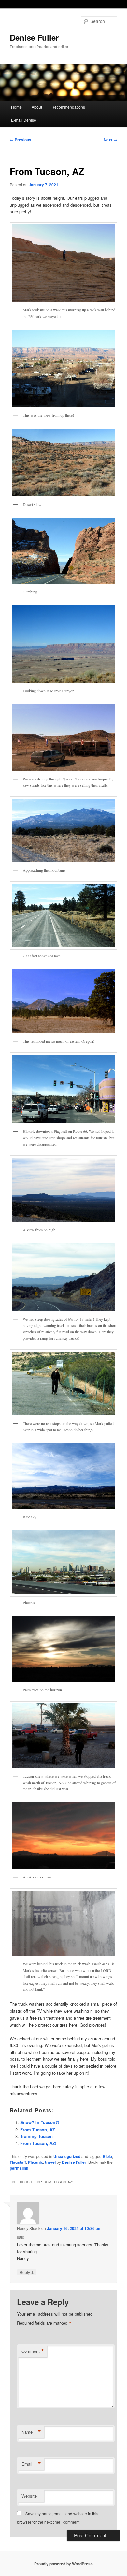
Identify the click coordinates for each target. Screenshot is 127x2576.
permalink (19, 2168)
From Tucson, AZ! (38, 2143)
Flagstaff (18, 2162)
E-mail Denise (24, 120)
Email (31, 2464)
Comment (33, 2351)
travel (50, 2162)
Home (16, 107)
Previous (21, 140)
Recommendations (68, 107)
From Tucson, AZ (38, 2129)
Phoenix (35, 2162)
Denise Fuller (34, 37)
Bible (107, 2156)
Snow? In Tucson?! (40, 2122)
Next (110, 140)
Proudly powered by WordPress (63, 2564)
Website (29, 2496)
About (37, 107)
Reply (27, 2272)
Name (31, 2432)
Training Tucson (36, 2136)
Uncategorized (67, 2156)
